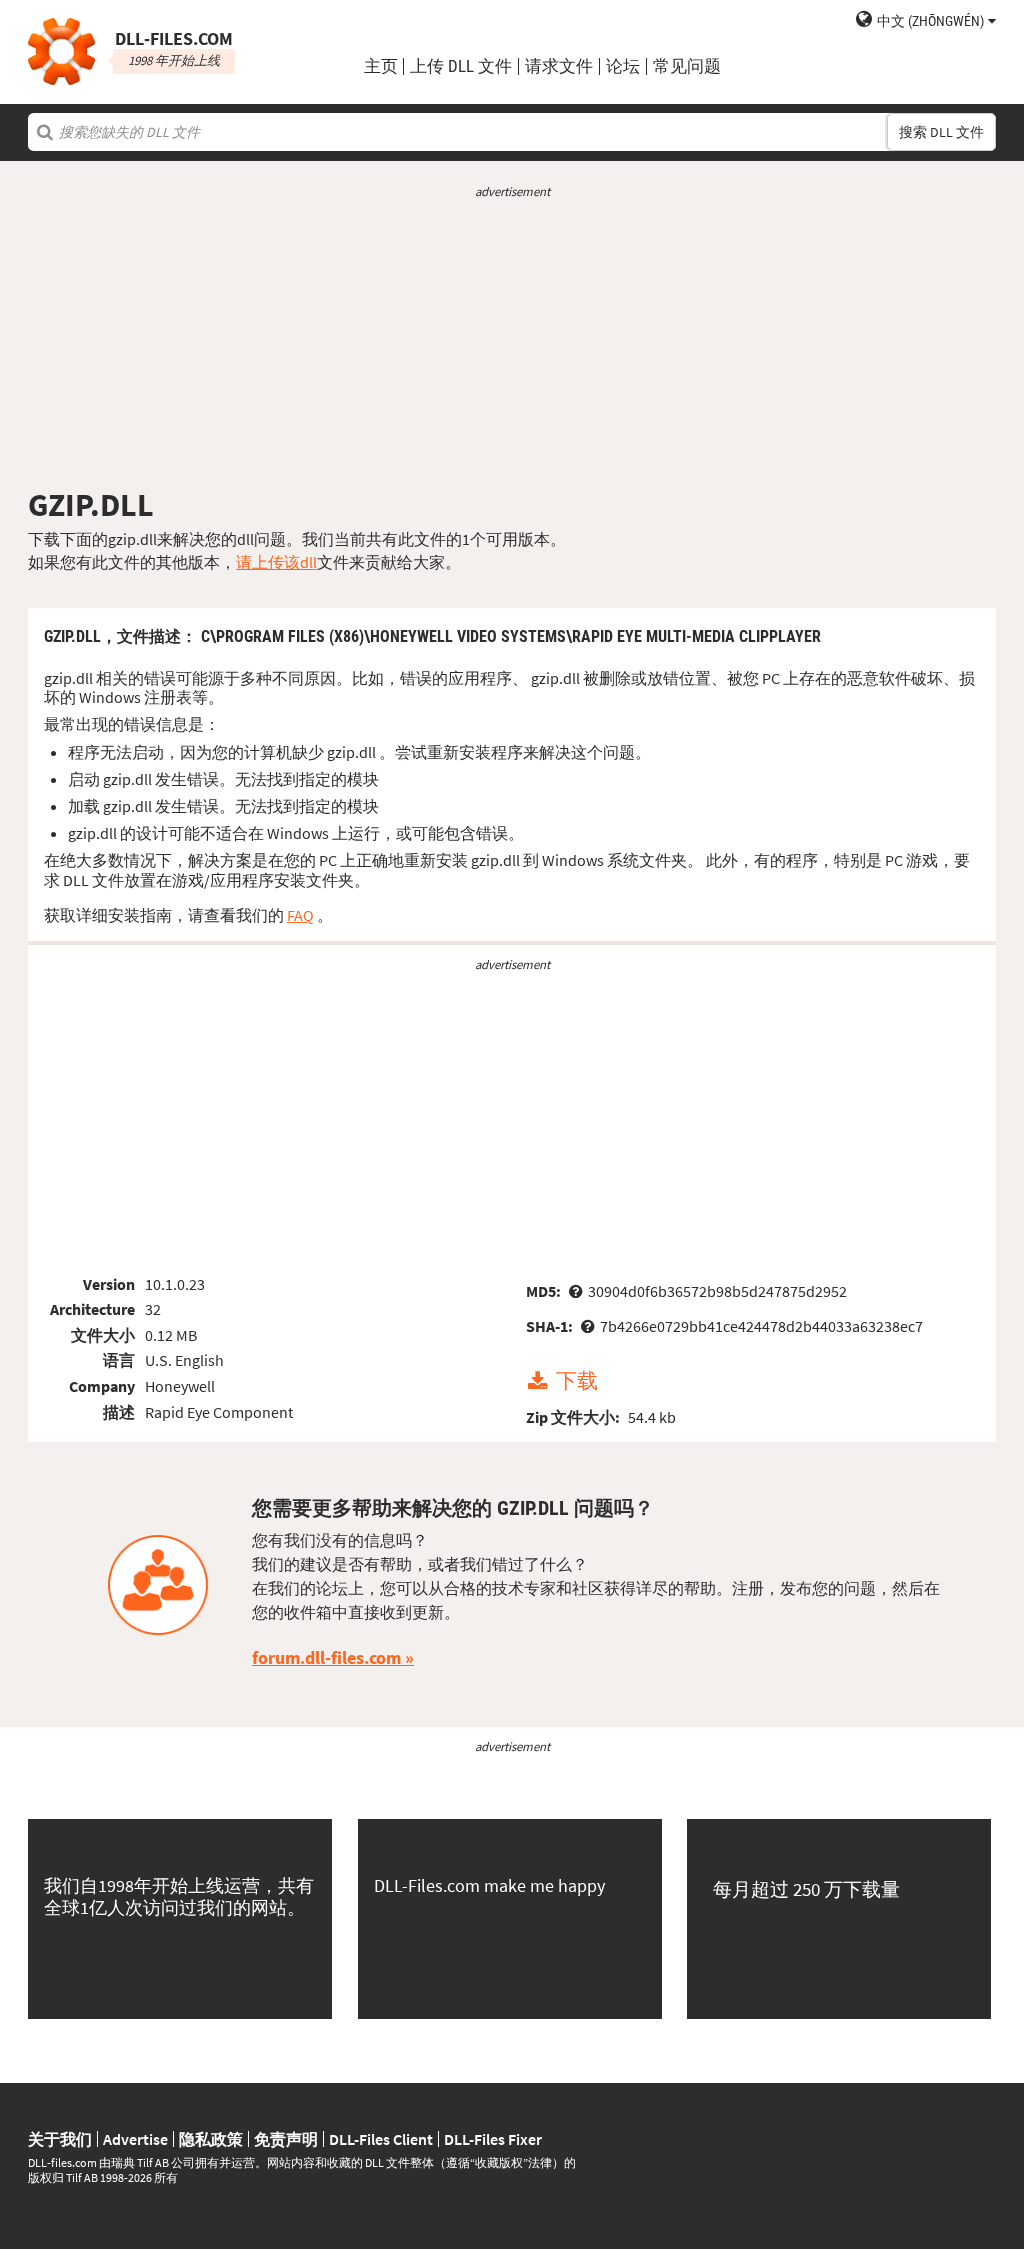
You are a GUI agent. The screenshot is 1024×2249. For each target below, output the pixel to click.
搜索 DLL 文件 (941, 132)
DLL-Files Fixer (493, 2139)
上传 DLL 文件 (461, 66)
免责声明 (286, 2139)
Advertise (135, 2139)
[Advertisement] (512, 343)
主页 (381, 66)
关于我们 (60, 2139)
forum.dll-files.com (326, 1657)
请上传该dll (276, 562)
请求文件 (559, 66)
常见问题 (687, 66)
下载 (577, 1382)
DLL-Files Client (381, 2139)
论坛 (623, 66)
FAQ (300, 915)
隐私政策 (211, 2139)
